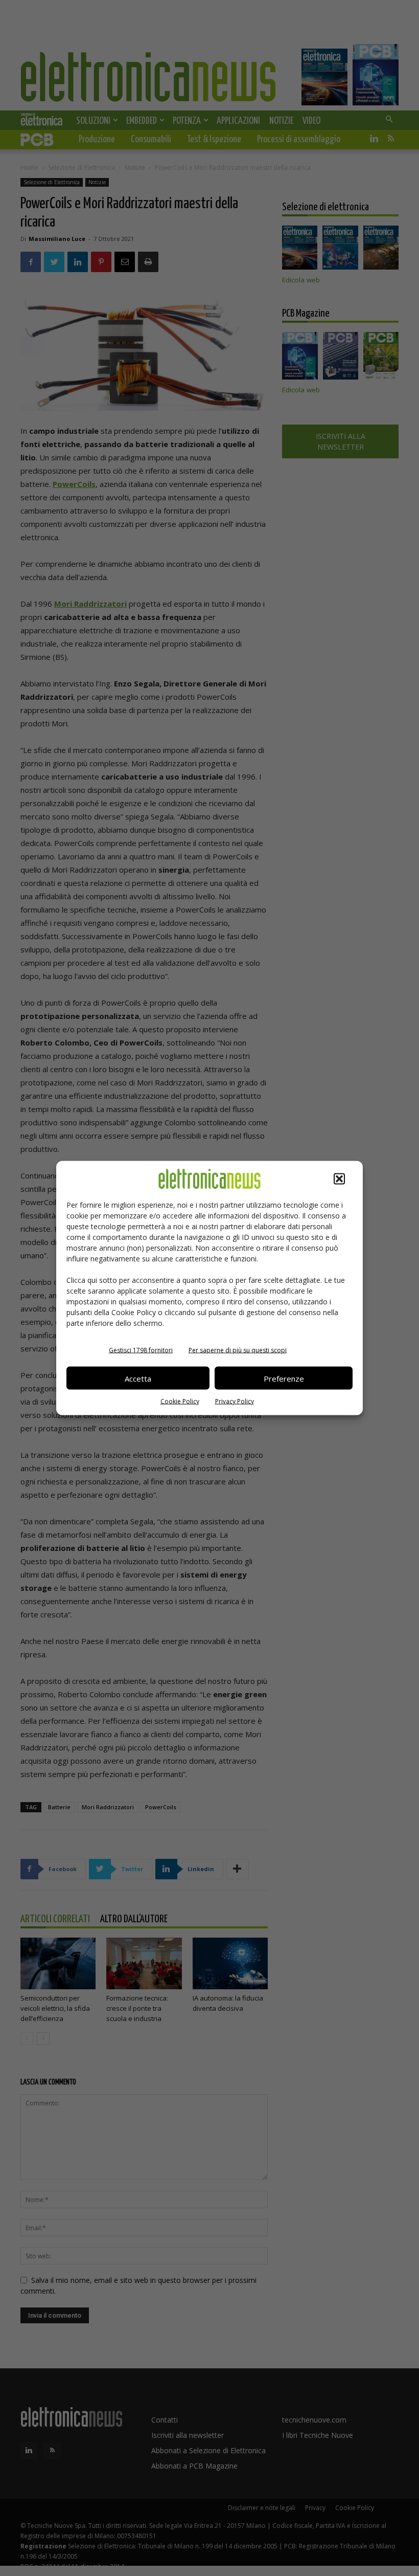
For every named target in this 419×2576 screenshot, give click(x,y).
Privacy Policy (235, 1401)
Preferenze (284, 1378)
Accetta (138, 1378)
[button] (339, 1179)
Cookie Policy (180, 1401)
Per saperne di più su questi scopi (238, 1350)
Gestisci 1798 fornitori (141, 1350)
